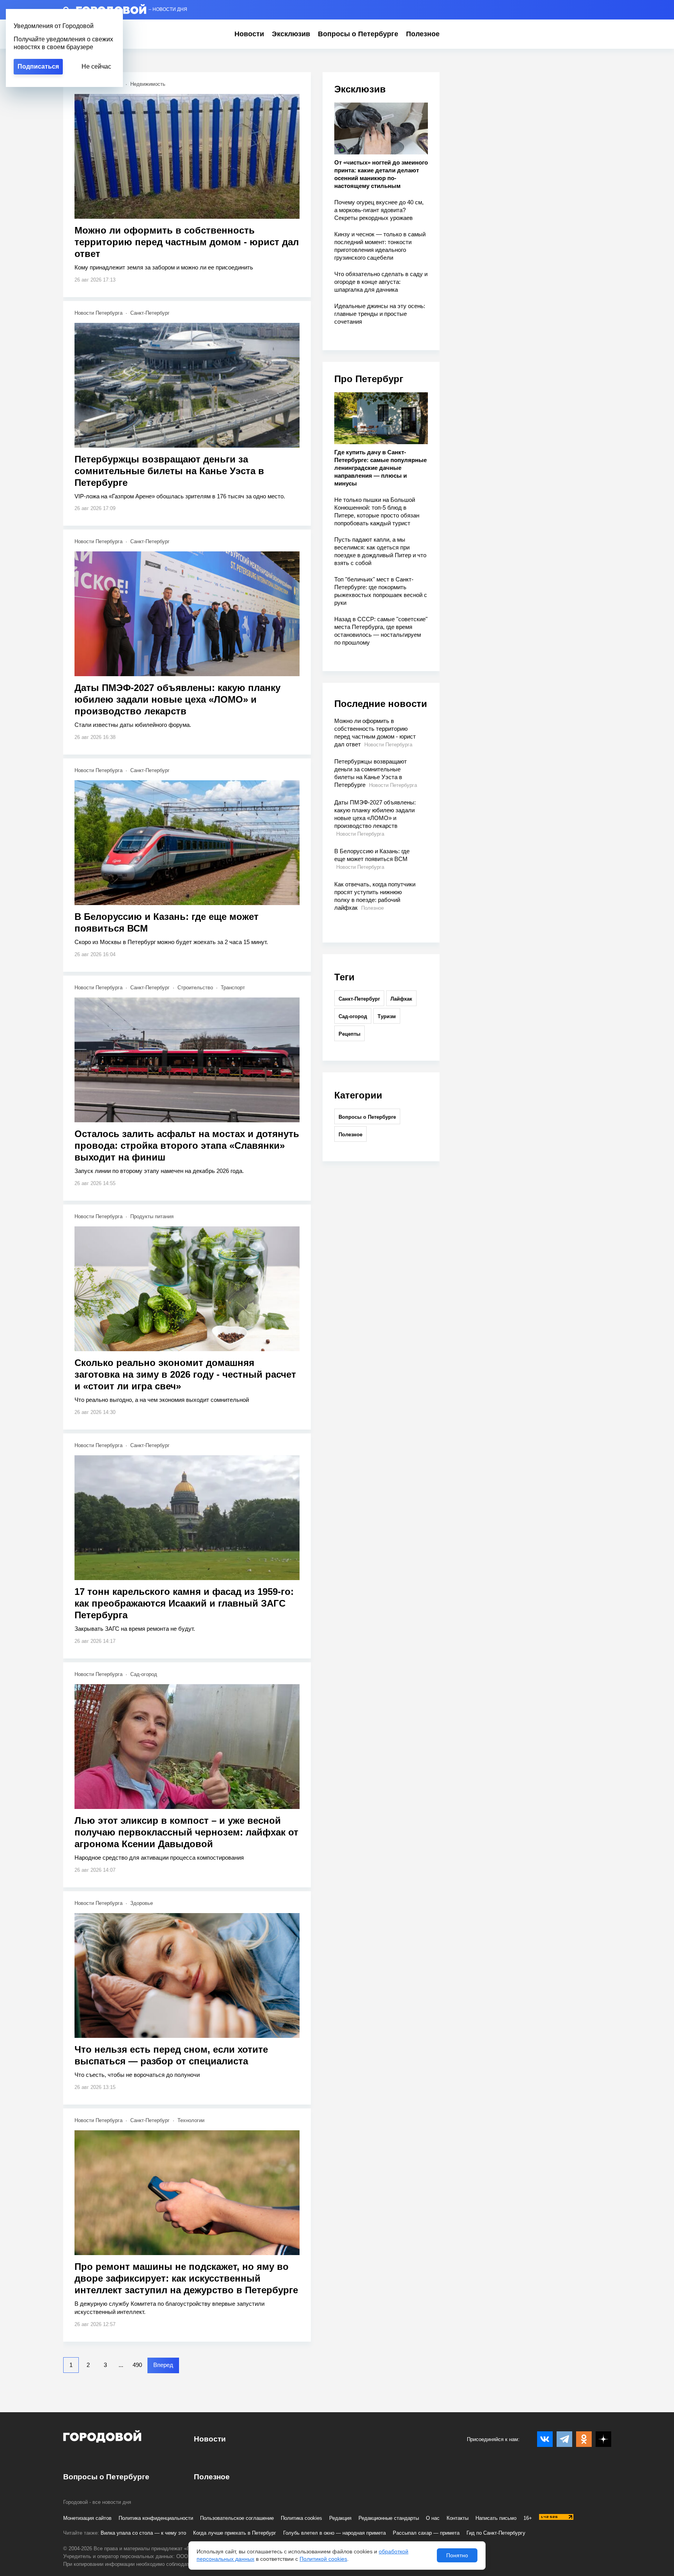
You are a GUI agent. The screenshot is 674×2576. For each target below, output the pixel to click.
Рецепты (349, 1034)
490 (137, 2365)
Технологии (191, 2120)
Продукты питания (152, 1216)
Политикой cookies (323, 2559)
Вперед (163, 2365)
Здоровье (142, 1903)
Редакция (340, 2518)
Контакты (458, 2518)
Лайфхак (401, 999)
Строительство (195, 988)
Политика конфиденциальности (156, 2518)
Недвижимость (148, 84)
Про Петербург (369, 379)
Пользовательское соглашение (237, 2518)
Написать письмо (496, 2518)
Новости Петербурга (98, 313)
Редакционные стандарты (389, 2518)
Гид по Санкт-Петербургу (496, 2533)
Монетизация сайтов (87, 2518)
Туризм (387, 1016)
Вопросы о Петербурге (358, 34)
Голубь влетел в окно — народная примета (334, 2533)
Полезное (423, 34)
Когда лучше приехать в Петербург (235, 2533)
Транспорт (233, 988)
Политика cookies (302, 2518)
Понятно (457, 2555)
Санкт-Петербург (150, 313)
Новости (249, 34)
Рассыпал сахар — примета (426, 2533)
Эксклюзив (291, 34)
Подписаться (38, 66)
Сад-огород (144, 1674)
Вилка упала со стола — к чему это (143, 2533)
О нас (433, 2518)
